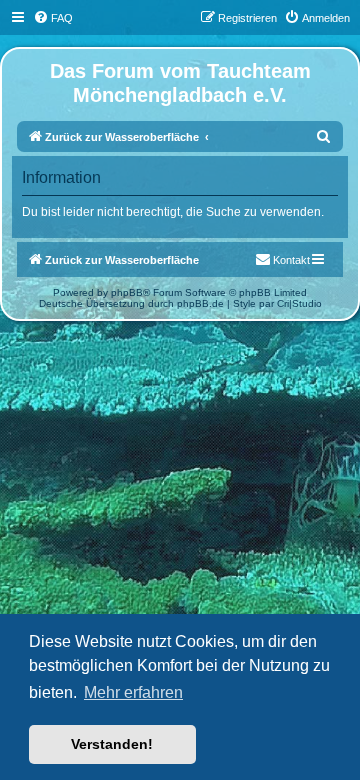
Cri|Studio (299, 303)
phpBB (127, 292)
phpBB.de (200, 303)
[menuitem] (53, 18)
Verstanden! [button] (112, 744)
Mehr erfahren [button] (133, 692)
